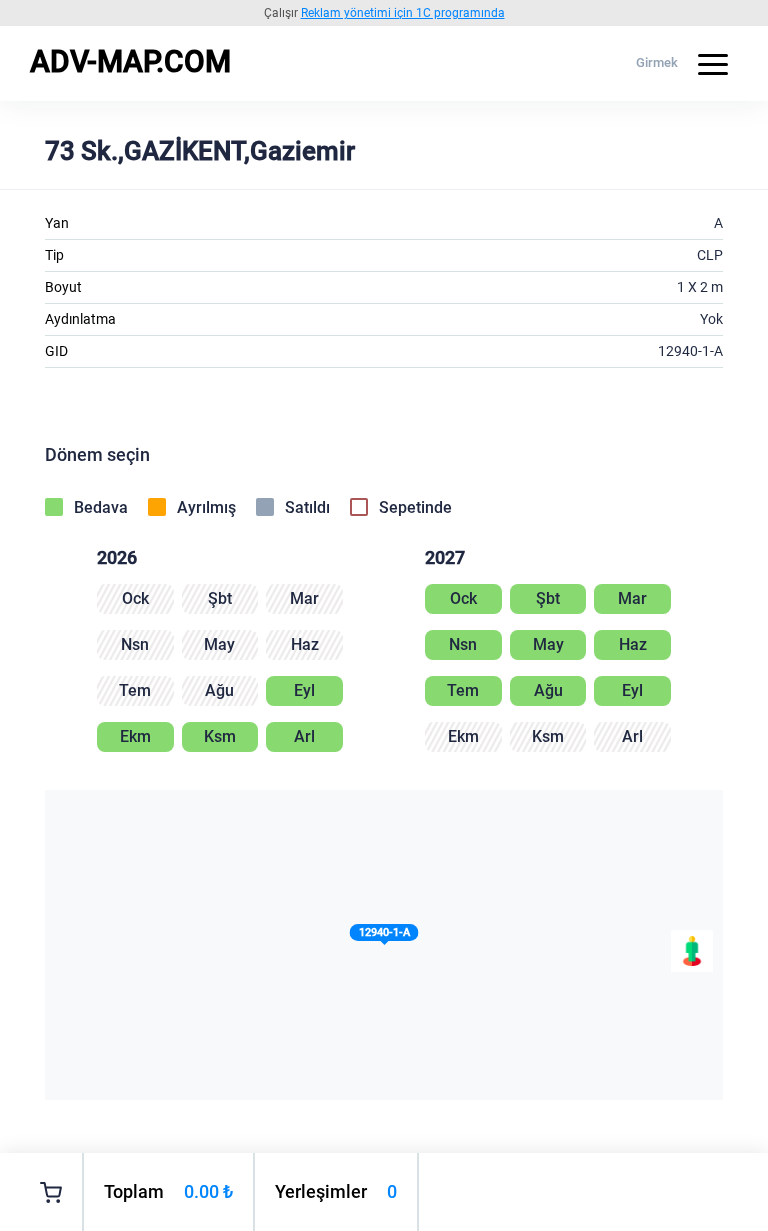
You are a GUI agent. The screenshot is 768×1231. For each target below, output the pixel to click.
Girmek (657, 62)
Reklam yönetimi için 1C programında (403, 13)
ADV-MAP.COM (130, 61)
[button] (384, 936)
